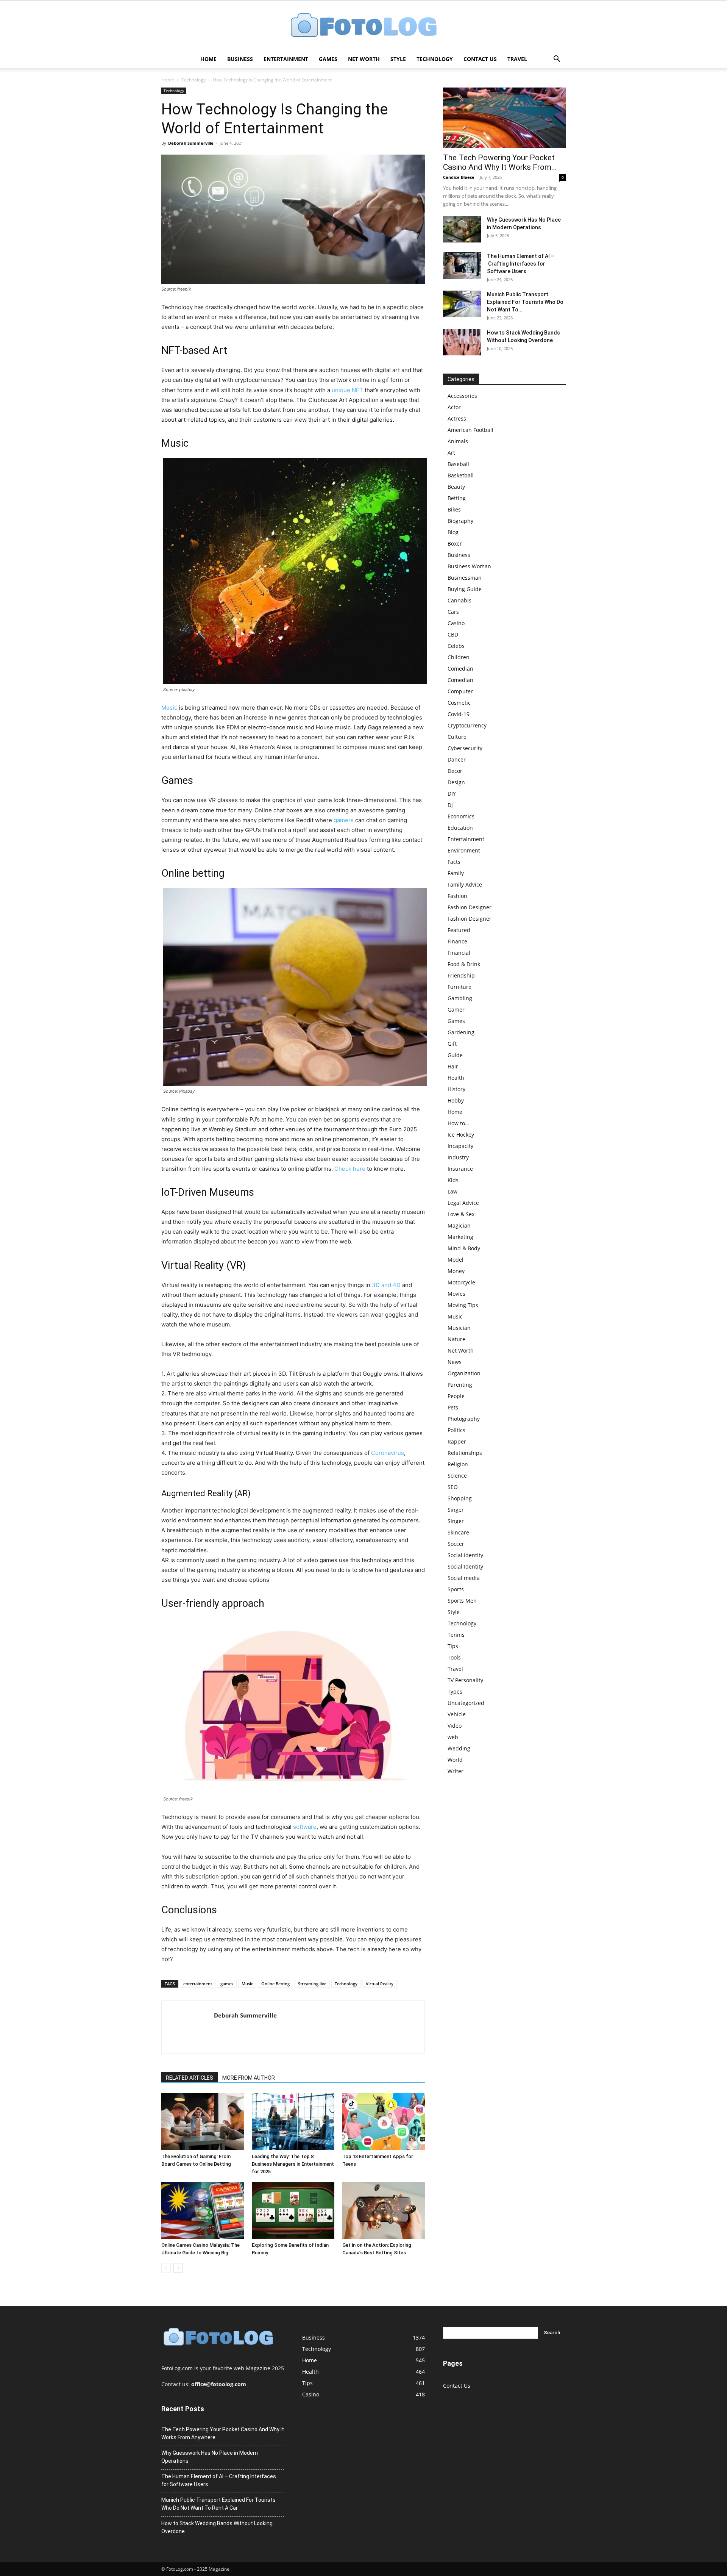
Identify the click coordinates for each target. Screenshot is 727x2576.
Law (452, 1191)
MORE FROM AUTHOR (249, 2078)
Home (208, 59)
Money (456, 1271)
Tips (453, 1646)
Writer (456, 1771)
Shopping (460, 1498)
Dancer (457, 759)
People (456, 1396)
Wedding (459, 1748)
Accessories (462, 396)
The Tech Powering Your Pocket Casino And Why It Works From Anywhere (223, 2433)
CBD (453, 634)
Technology (435, 59)
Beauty (456, 487)
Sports (456, 1589)
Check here (350, 1169)
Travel (517, 59)
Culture (457, 737)
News (455, 1362)
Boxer (455, 544)
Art (451, 453)
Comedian (460, 669)
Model (456, 1260)
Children (459, 657)
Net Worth (364, 59)
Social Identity (465, 1555)
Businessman (465, 578)
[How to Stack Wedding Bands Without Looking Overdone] (462, 342)
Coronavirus (388, 1453)
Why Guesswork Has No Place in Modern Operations (210, 2457)
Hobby (456, 1100)
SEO (453, 1487)
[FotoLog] (363, 26)
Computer (460, 691)
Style (398, 59)
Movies (456, 1294)
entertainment (198, 1984)
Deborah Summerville (191, 143)
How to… (458, 1123)
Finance (457, 941)
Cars (453, 612)
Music (169, 708)
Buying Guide (465, 589)
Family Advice (465, 884)
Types (455, 1692)
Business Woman (469, 566)
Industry (458, 1157)
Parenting (460, 1385)
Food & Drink (464, 964)
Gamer (456, 1010)
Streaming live (312, 1984)
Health (456, 1078)
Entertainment (286, 59)
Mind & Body (464, 1248)
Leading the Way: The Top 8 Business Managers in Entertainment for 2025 (293, 2164)
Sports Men (462, 1601)
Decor (455, 771)
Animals (458, 441)
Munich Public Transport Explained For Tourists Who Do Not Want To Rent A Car (218, 2504)
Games (328, 59)
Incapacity (460, 1146)
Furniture (459, 987)
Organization (464, 1373)
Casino (456, 623)
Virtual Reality (380, 1984)
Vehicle (457, 1714)
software (305, 1827)
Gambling (460, 998)
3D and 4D (386, 1285)
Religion (458, 1464)
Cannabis (459, 600)
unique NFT (347, 390)
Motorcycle (461, 1282)
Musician (459, 1328)
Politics (456, 1430)
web (453, 1737)
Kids (453, 1180)
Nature (456, 1339)
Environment (464, 850)
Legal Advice (463, 1203)
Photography (464, 1419)
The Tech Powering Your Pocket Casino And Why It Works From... (500, 162)
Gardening (461, 1032)
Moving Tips (463, 1305)
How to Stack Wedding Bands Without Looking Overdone (217, 2527)
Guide (455, 1055)
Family (456, 873)
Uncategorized (466, 1703)
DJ (450, 805)
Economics (461, 816)
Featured (459, 930)
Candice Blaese (459, 177)
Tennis (456, 1635)
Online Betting (275, 1984)
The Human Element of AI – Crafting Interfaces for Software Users (521, 264)
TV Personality (465, 1680)
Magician (459, 1225)
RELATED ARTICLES (190, 2078)
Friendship (461, 975)
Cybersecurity (465, 748)
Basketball (461, 475)
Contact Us (480, 59)
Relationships (465, 1453)
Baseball (458, 464)
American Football (470, 430)
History (456, 1089)
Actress (457, 418)
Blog (453, 532)
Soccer (456, 1544)
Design (456, 782)
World (455, 1760)
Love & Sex (461, 1214)
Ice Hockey (461, 1135)
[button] (557, 60)
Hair (453, 1066)
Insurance (460, 1169)
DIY (452, 794)
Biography (460, 521)
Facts (454, 862)
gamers (344, 820)
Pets (453, 1407)
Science (457, 1476)
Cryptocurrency (467, 725)
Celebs (456, 646)
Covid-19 (459, 714)
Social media (464, 1578)
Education (460, 828)
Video (455, 1726)
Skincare (458, 1532)
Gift (452, 1044)
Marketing (460, 1237)
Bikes (454, 509)
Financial (459, 953)
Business (240, 59)
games (227, 1984)
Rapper (457, 1441)
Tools (454, 1657)
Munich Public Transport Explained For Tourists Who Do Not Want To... (525, 302)
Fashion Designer (470, 907)
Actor (454, 407)
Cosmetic (459, 703)
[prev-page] (166, 2268)
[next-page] (178, 2268)
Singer (456, 1510)
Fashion (457, 896)
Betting (457, 498)
